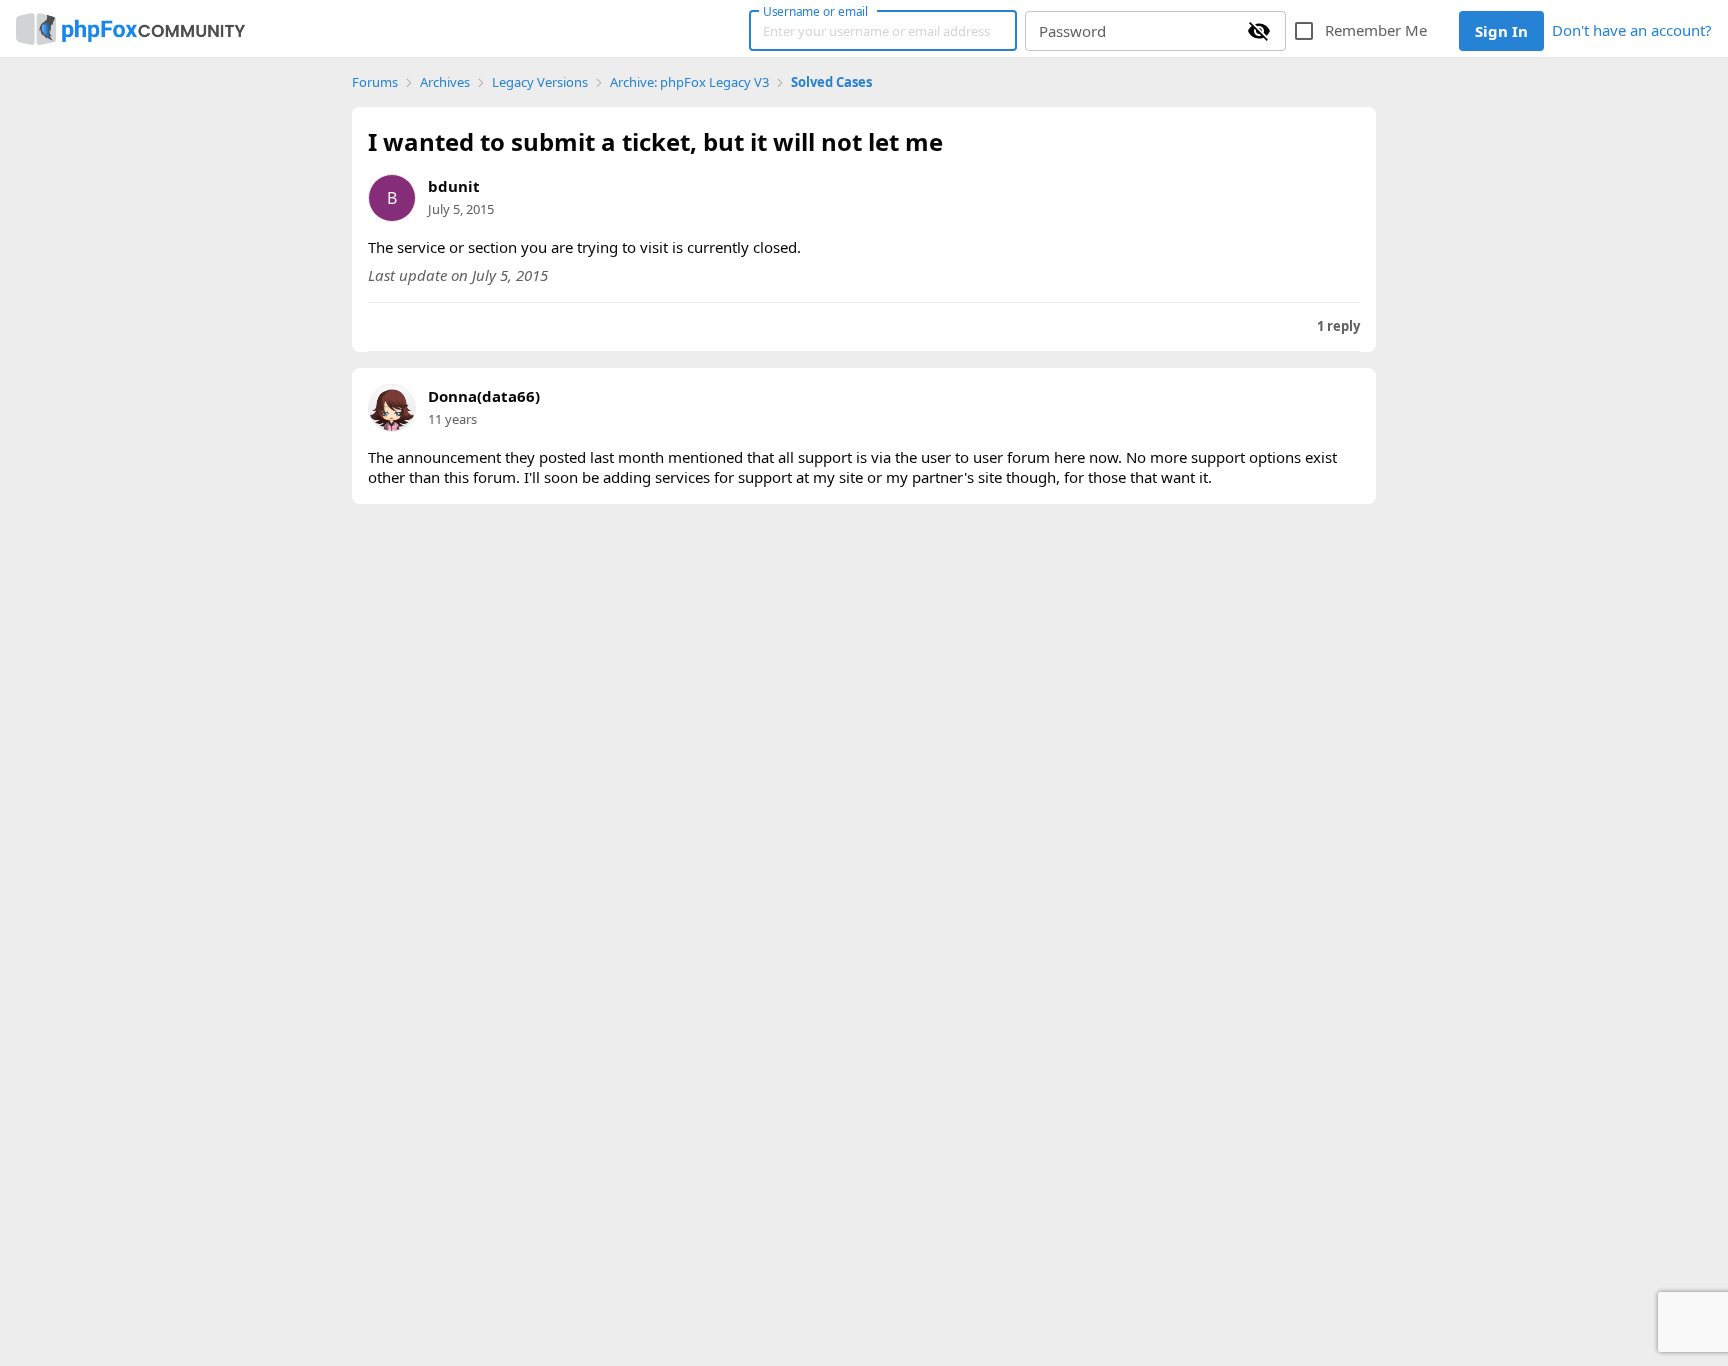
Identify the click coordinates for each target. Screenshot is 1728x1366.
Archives (445, 82)
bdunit (454, 186)
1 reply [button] (1338, 326)
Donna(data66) (484, 396)
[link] (130, 29)
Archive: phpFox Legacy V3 (689, 82)
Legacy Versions (540, 82)
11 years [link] (452, 419)
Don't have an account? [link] (1632, 30)
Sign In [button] (1501, 31)
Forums (375, 82)
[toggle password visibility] (1259, 31)
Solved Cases (831, 82)
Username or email (816, 11)
